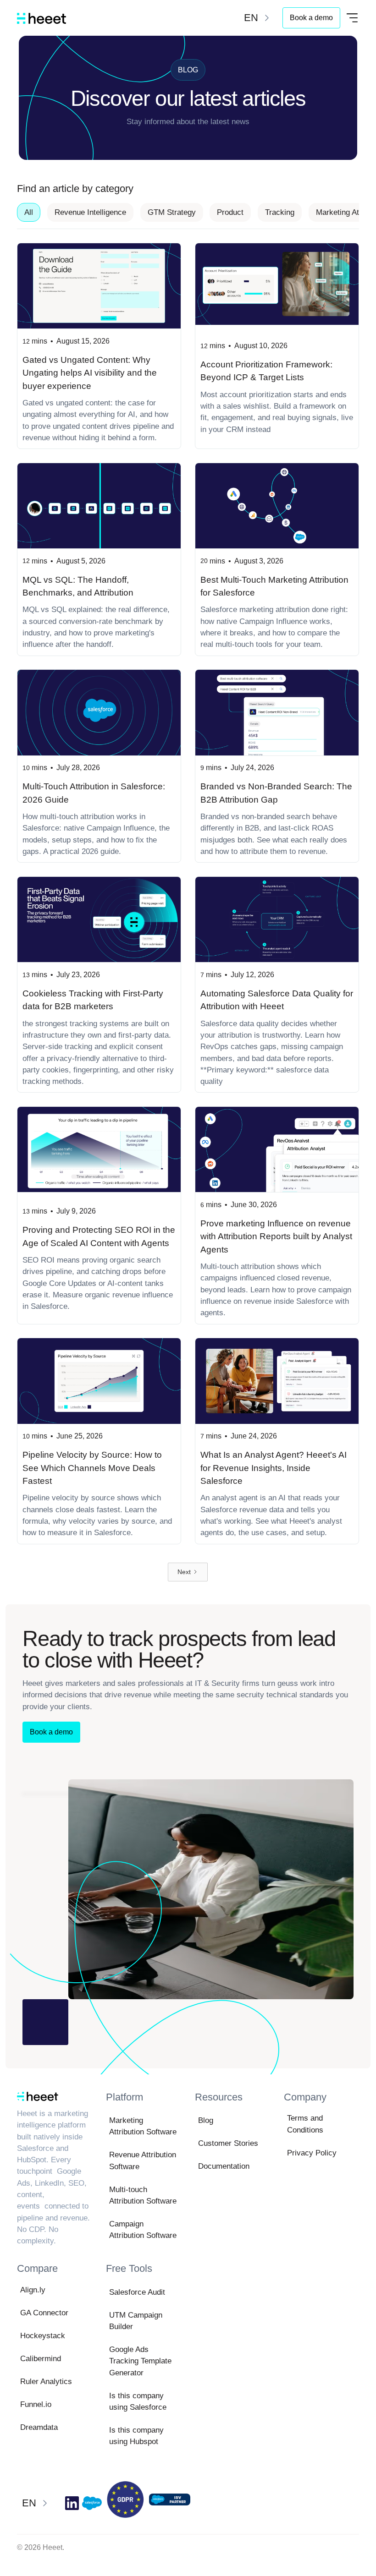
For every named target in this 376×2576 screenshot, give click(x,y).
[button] (258, 18)
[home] (41, 18)
